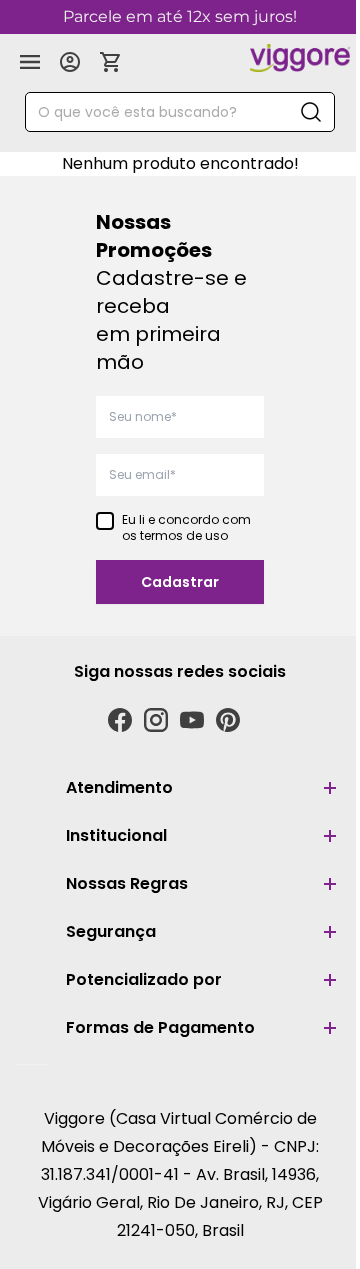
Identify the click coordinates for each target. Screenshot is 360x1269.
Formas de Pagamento (160, 1027)
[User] (70, 62)
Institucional (116, 835)
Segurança (111, 931)
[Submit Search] (311, 112)
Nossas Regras (127, 883)
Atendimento (119, 787)
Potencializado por (144, 979)
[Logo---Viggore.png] (300, 58)
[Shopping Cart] (110, 62)
